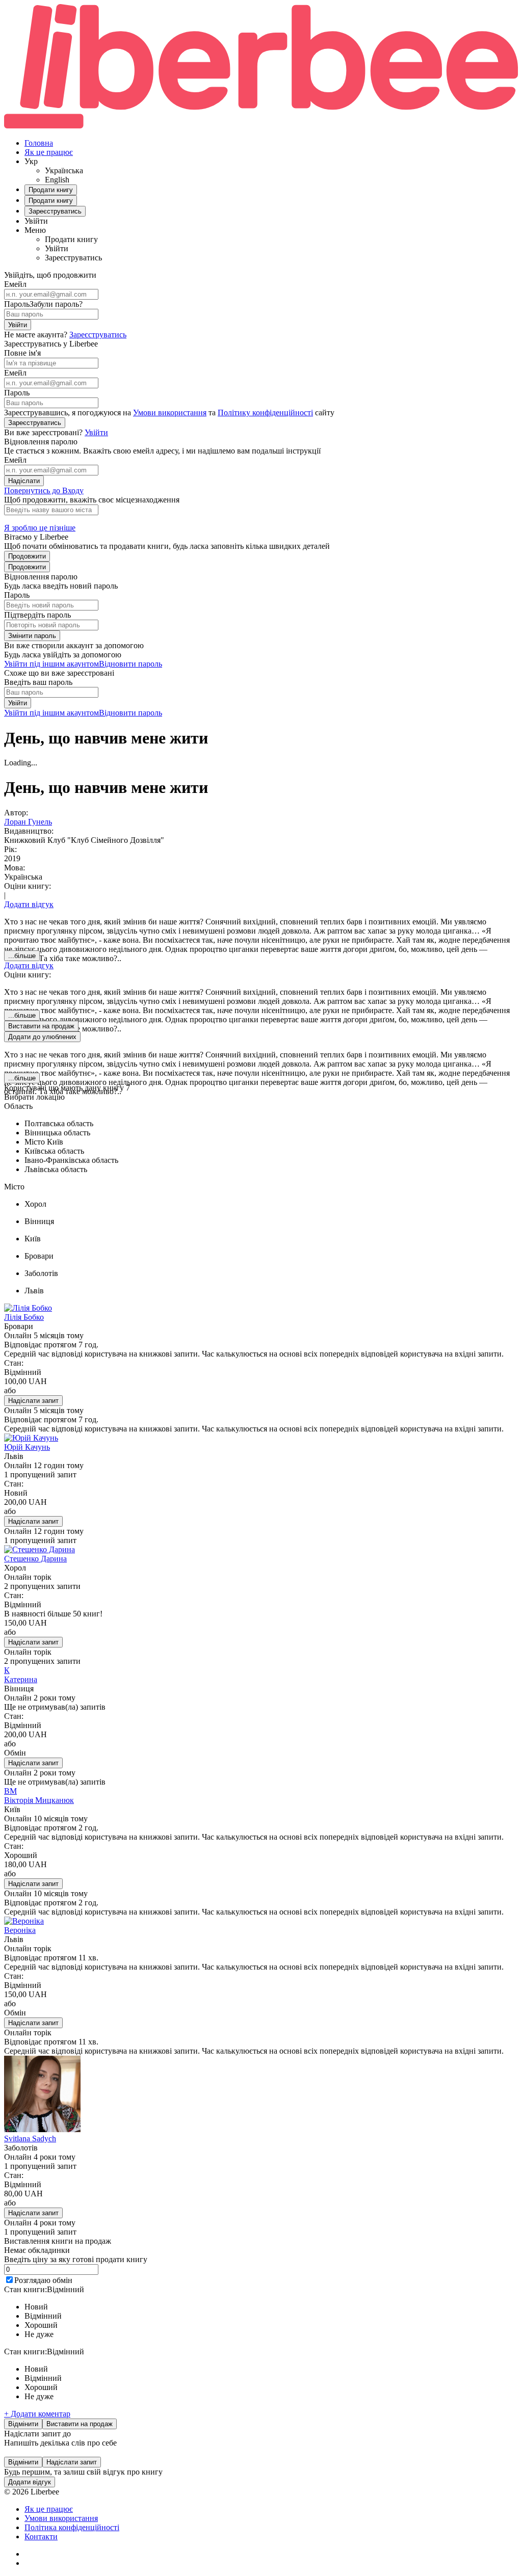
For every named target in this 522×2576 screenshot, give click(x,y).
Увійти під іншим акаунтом (51, 664)
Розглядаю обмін (43, 2280)
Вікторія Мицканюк (39, 1800)
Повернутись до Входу (44, 490)
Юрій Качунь (27, 1447)
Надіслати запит (33, 1401)
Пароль (17, 304)
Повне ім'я (22, 353)
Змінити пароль (32, 636)
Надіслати (24, 481)
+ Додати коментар (37, 2414)
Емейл (15, 284)
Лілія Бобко (24, 1317)
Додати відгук (29, 904)
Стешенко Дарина (35, 1559)
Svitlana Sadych (30, 2139)
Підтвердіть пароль (37, 615)
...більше (22, 956)
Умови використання (170, 413)
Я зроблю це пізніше (40, 528)
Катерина (21, 1679)
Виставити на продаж (80, 2424)
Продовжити (27, 556)
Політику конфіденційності (265, 413)
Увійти (18, 325)
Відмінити (23, 2424)
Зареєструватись (98, 335)
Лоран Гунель (28, 822)
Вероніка (20, 1930)
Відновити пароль (130, 664)
